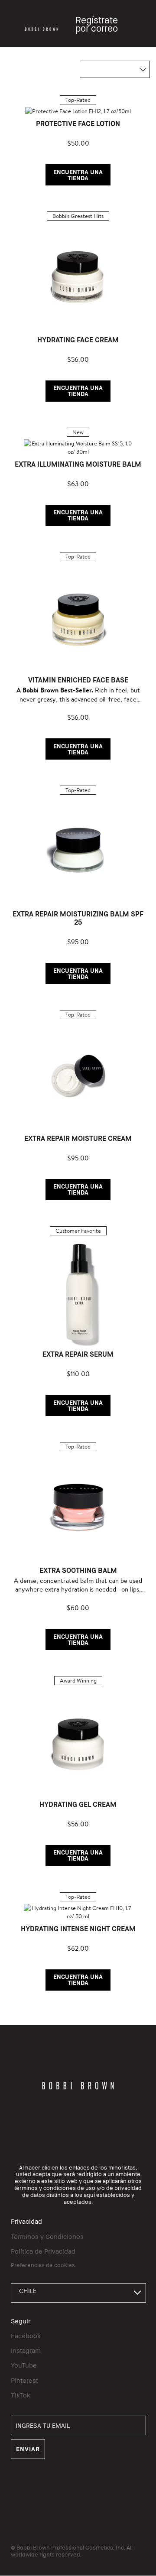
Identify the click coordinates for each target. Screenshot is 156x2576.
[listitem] (78, 140)
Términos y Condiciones (47, 2236)
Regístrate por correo (97, 24)
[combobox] (78, 2293)
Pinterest (24, 2380)
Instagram (26, 2350)
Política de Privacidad (43, 2251)
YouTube (24, 2365)
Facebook (26, 2336)
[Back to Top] (140, 1942)
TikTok (21, 2395)
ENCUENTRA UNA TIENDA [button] (78, 175)
